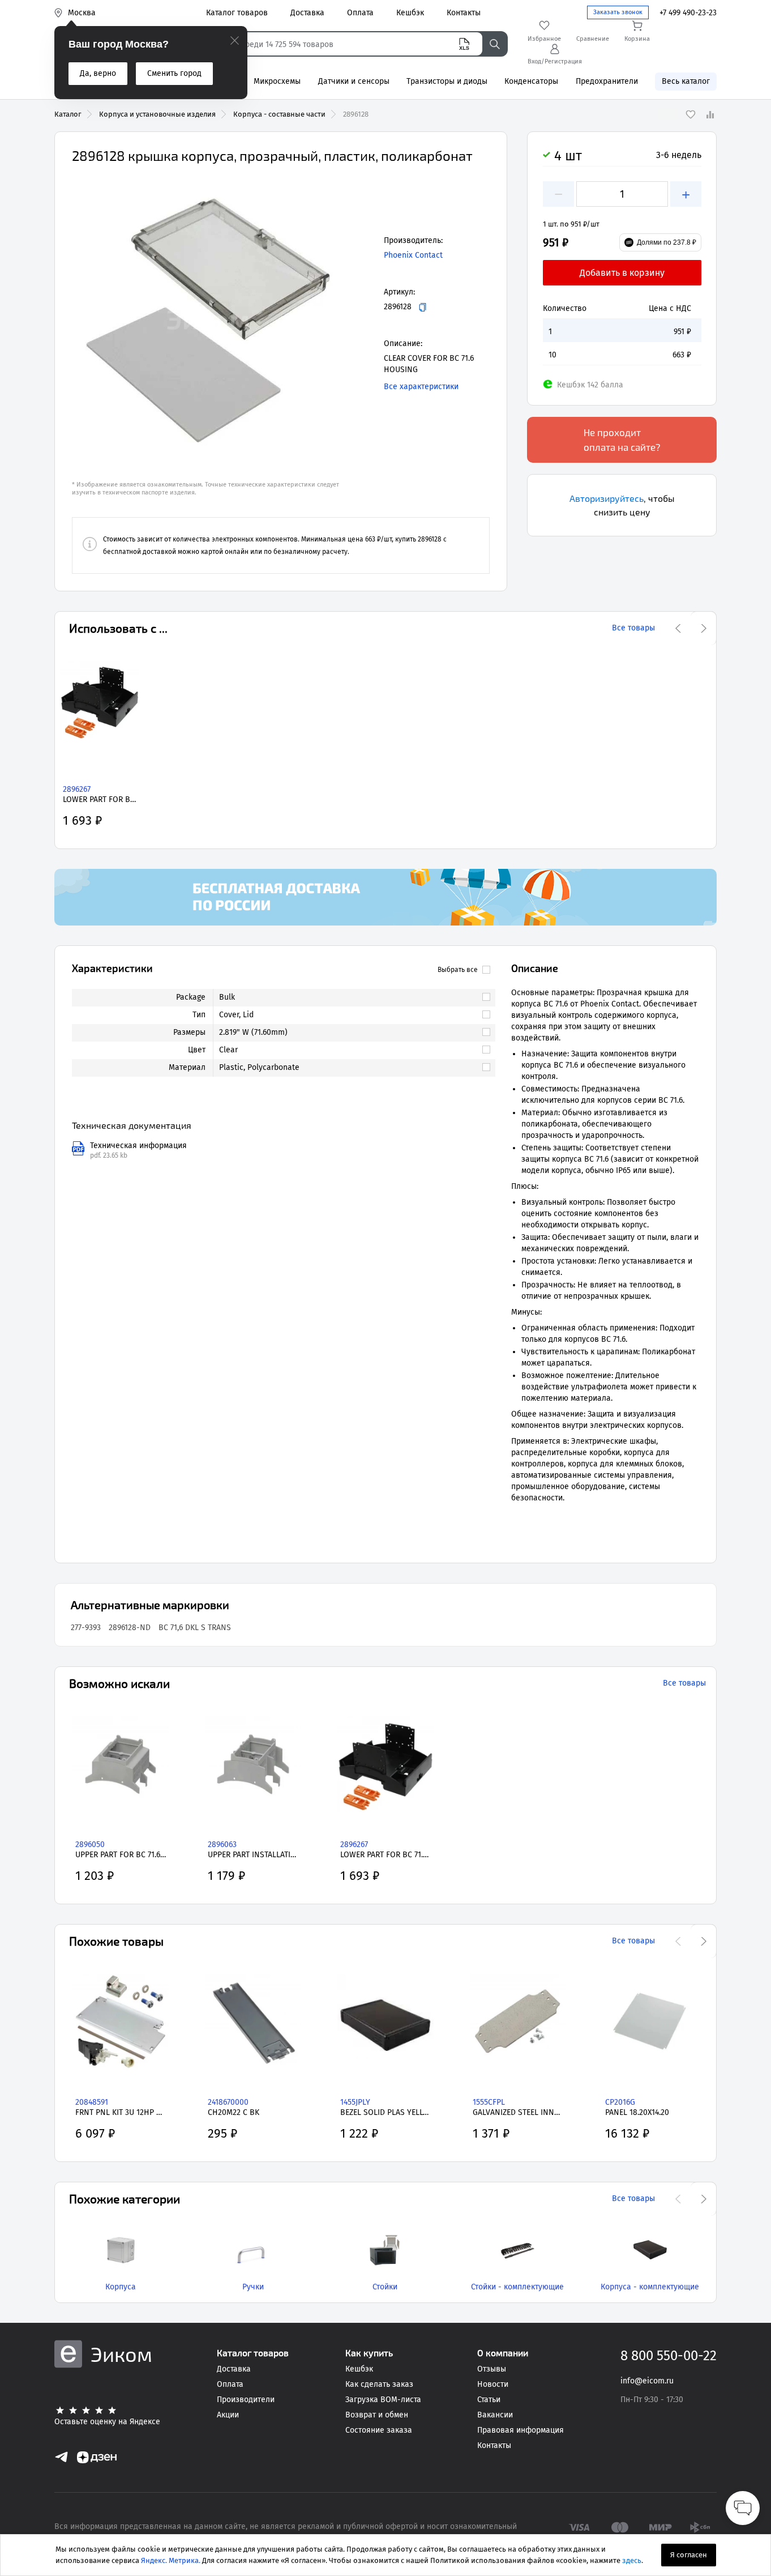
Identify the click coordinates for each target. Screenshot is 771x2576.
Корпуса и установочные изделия (157, 114)
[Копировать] (423, 307)
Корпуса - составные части (279, 114)
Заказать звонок (618, 12)
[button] (208, 320)
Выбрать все (458, 970)
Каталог (68, 114)
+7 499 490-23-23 (688, 13)
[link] (349, 997)
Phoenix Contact (413, 255)
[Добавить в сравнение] (710, 114)
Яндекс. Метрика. (171, 2560)
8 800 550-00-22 (669, 2356)
